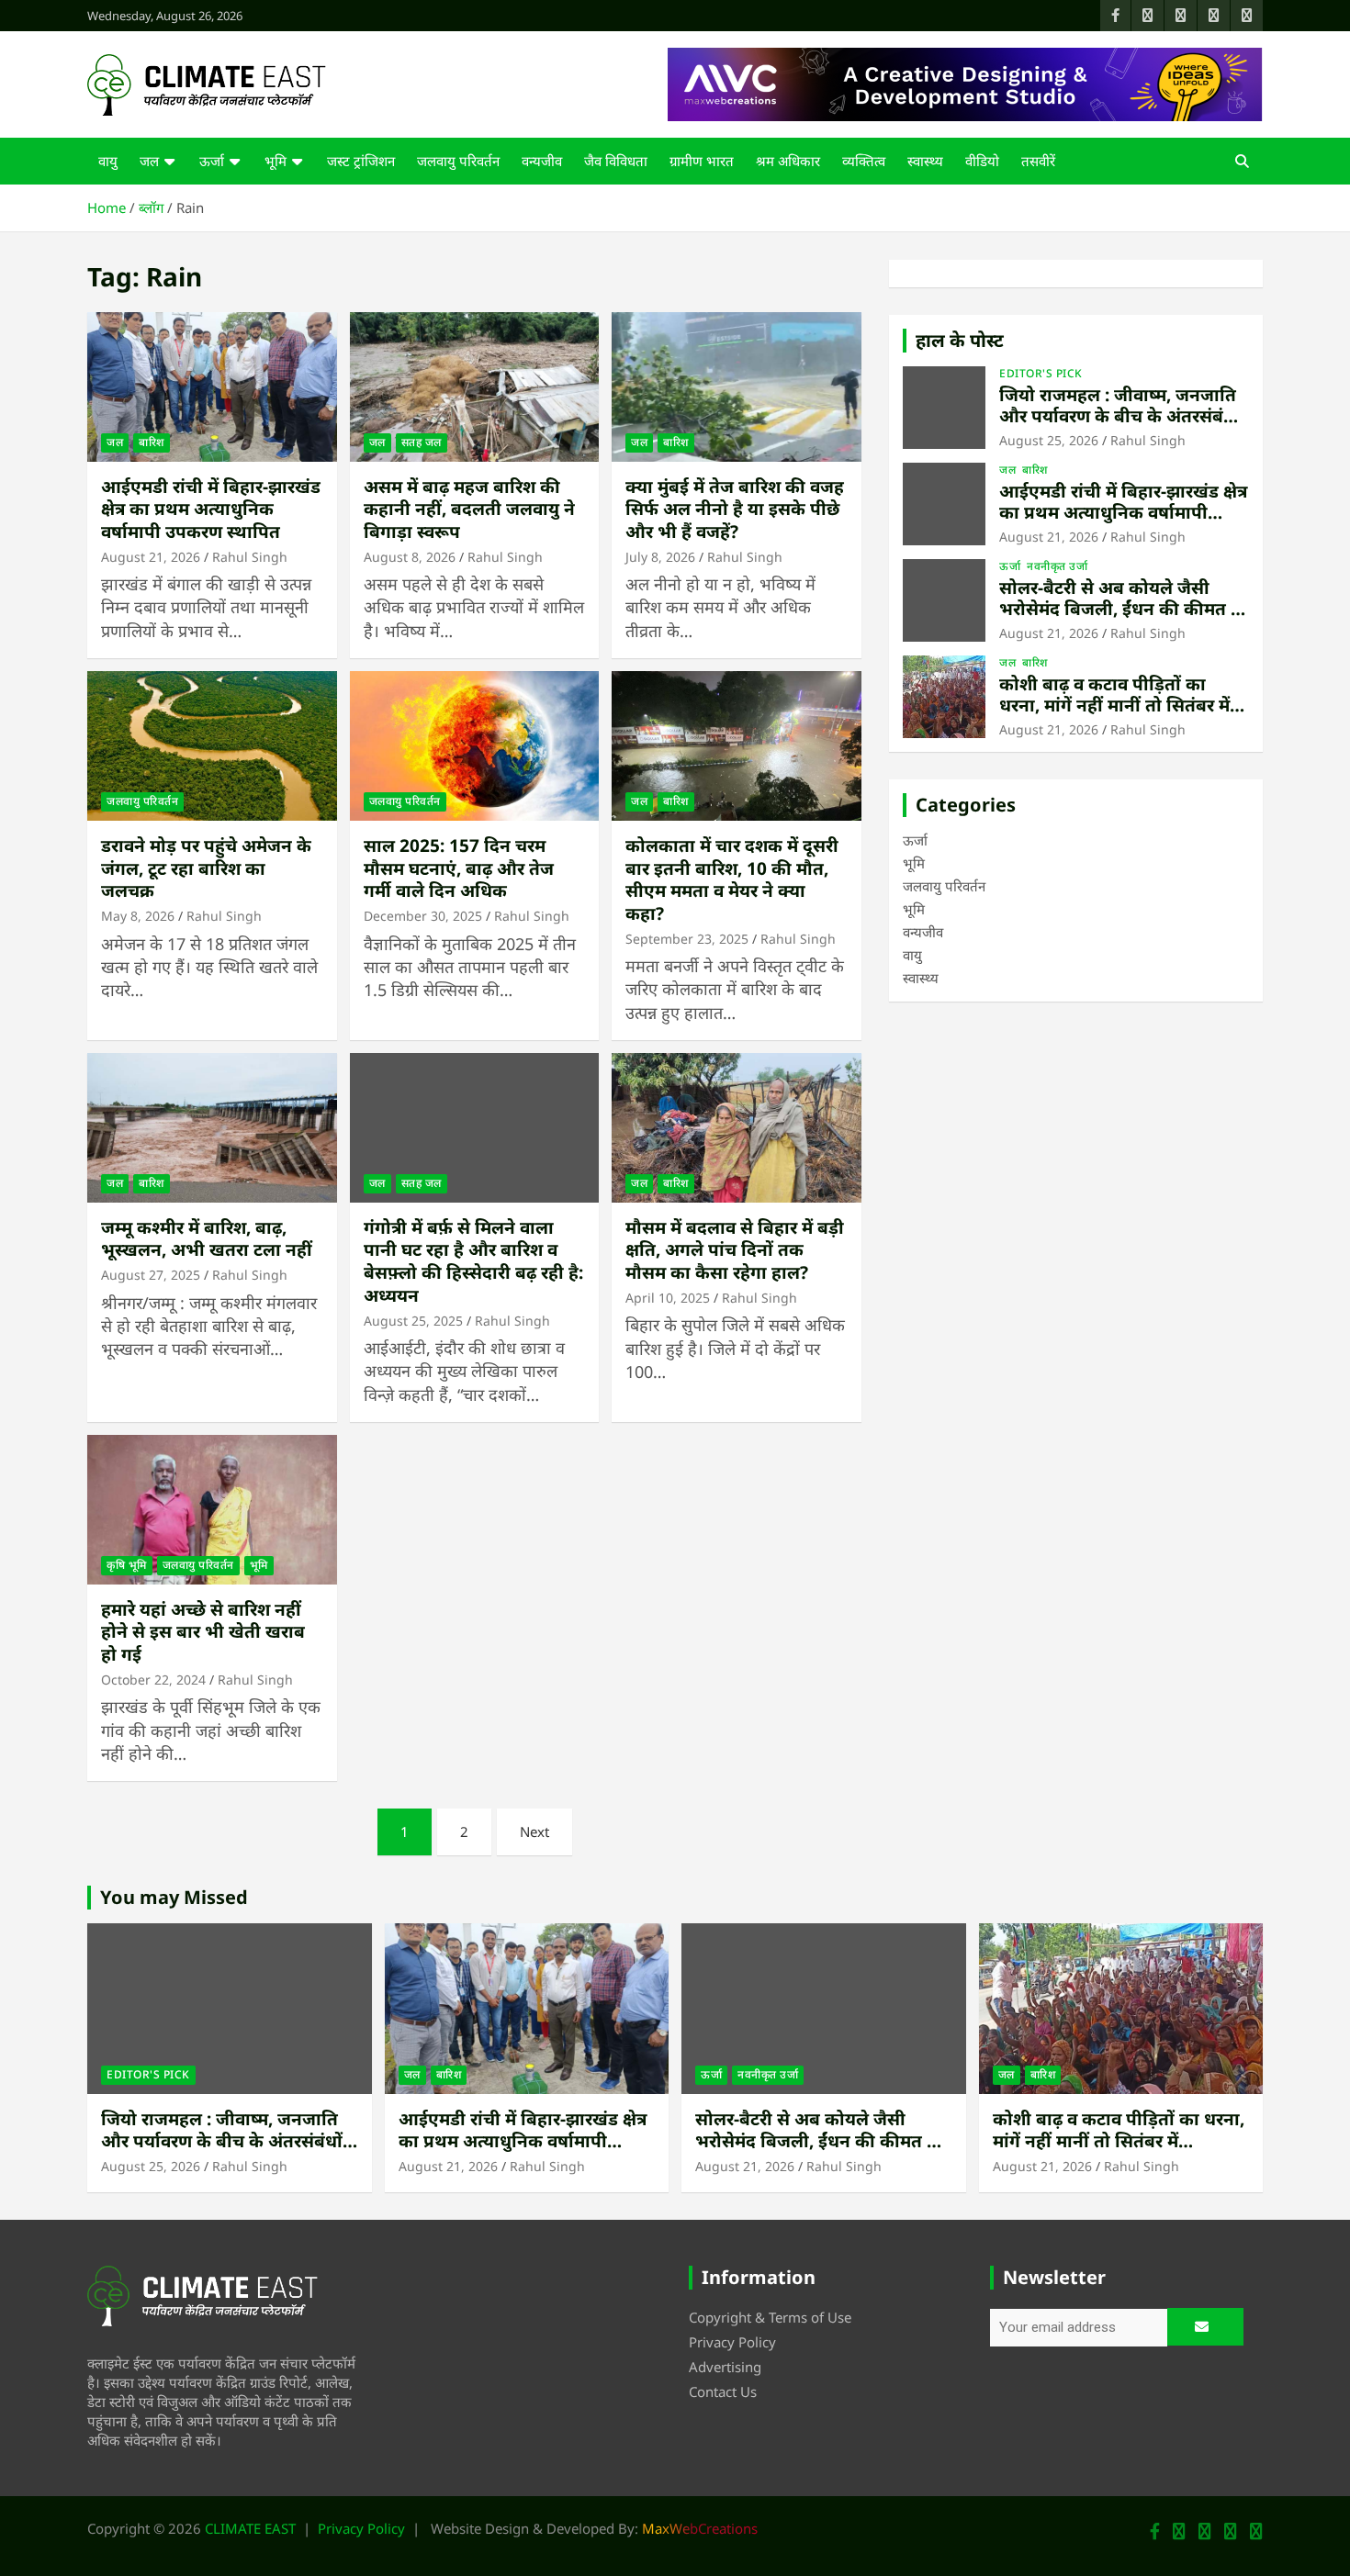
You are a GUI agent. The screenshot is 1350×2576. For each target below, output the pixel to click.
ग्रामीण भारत (702, 161)
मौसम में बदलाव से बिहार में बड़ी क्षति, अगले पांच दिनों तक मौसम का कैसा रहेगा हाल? (735, 1250)
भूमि (276, 161)
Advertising (725, 2367)
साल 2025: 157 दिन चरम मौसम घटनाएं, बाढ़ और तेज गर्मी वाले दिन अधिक (459, 868)
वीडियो (982, 161)
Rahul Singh (250, 557)
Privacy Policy (732, 2342)
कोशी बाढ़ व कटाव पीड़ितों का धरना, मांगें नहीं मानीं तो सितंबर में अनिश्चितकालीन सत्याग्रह (1114, 705)
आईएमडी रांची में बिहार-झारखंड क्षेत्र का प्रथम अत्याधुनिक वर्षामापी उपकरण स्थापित (211, 509)
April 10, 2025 (668, 1298)
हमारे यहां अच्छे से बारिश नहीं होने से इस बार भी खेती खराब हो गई (203, 1632)
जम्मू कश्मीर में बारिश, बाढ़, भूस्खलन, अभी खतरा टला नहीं (207, 1239)
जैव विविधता (616, 161)
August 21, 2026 (151, 557)
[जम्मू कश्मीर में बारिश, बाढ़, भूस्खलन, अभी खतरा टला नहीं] (212, 1127)
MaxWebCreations (700, 2528)
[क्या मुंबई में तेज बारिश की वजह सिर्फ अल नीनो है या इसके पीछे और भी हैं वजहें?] (737, 386)
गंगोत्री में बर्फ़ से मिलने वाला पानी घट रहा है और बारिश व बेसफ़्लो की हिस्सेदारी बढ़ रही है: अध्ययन (473, 1261)
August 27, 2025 (151, 1275)
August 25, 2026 (1049, 440)
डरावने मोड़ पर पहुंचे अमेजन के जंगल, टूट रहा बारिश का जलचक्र (206, 868)
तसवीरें (1038, 161)
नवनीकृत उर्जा (1057, 566)
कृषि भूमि (127, 1565)
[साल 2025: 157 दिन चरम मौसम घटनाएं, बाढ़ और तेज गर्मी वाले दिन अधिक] (474, 745)
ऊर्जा (212, 161)
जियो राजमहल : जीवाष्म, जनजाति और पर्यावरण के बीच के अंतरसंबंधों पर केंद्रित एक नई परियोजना (1120, 416)
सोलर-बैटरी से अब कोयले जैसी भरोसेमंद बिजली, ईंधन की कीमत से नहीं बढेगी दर (1121, 609)
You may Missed (174, 1897)
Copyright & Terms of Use (770, 2317)
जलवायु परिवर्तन (458, 161)
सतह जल (422, 442)
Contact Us (723, 2391)
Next (534, 1831)
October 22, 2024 (153, 1680)
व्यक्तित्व (864, 161)
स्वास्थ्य (925, 161)
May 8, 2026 (138, 916)
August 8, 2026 (410, 557)
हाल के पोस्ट (960, 340)
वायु (108, 161)
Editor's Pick (1041, 374)
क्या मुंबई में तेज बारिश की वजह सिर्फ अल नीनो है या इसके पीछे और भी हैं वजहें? (735, 509)
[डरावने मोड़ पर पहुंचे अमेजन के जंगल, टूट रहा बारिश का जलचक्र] (212, 745)
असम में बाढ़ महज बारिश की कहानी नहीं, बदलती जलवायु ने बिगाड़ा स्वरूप (469, 509)
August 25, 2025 (413, 1321)
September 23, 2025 (687, 939)
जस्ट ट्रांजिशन (361, 161)
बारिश (152, 442)
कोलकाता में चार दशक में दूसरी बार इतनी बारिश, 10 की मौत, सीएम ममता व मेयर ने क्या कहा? (732, 879)
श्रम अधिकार (788, 161)
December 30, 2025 (423, 916)
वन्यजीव (542, 161)
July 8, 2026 (660, 557)
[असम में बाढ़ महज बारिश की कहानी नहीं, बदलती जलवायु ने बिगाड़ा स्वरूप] (474, 386)
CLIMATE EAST (250, 2528)
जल (149, 161)
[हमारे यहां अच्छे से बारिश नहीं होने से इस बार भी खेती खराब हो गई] (212, 1509)
